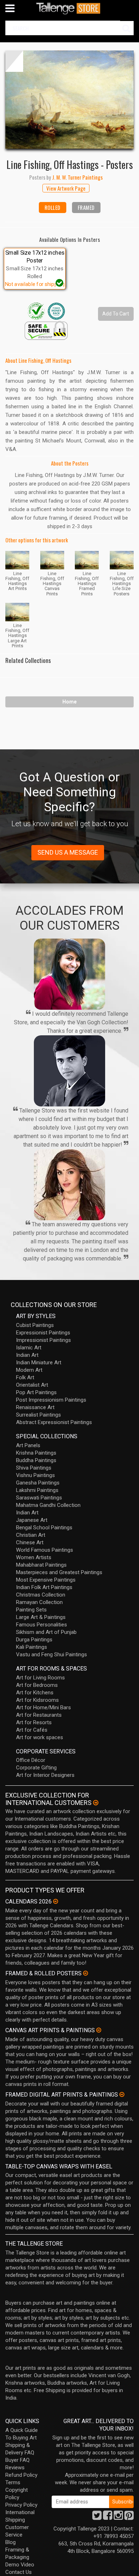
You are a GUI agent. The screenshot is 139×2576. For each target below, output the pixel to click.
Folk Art (25, 1377)
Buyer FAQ (17, 2460)
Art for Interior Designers (45, 1775)
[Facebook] (108, 2517)
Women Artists (34, 1557)
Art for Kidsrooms (37, 1700)
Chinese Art (30, 1542)
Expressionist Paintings (43, 1333)
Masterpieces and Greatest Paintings (59, 1572)
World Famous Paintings (45, 1550)
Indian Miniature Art (39, 1363)
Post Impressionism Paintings (51, 1400)
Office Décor (31, 1760)
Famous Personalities (42, 1625)
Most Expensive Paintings (46, 1580)
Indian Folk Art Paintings (44, 1587)
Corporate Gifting (36, 1768)
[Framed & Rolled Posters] (86, 1973)
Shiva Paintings (34, 1468)
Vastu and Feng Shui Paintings (52, 1655)
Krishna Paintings (36, 1453)
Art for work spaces (40, 1737)
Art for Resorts (34, 1722)
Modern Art (29, 1370)
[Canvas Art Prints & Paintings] (99, 2030)
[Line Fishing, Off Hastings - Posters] (69, 100)
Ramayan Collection (39, 1602)
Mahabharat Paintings (41, 1565)
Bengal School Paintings (44, 1528)
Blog (11, 2542)
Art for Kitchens (35, 1693)
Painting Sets (31, 1610)
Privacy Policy (21, 2505)
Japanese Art (32, 1520)
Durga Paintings (34, 1640)
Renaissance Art (35, 1407)
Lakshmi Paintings (37, 1490)
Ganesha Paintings (38, 1483)
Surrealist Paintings (38, 1415)
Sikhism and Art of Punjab (46, 1632)
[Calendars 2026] (56, 1901)
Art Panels (28, 1445)
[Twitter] (97, 2517)
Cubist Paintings (35, 1325)
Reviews (15, 2468)
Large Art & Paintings (41, 1617)
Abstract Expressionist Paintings (54, 1422)
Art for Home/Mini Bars (43, 1707)
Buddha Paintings (36, 1460)
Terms (13, 2482)
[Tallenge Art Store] (69, 8)
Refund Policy (21, 2475)
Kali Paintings (32, 1647)
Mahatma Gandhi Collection (48, 1505)
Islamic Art (29, 1348)
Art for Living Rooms (40, 1678)
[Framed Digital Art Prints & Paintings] (122, 2094)
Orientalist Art (32, 1385)
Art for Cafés (32, 1730)
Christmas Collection (41, 1595)
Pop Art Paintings (36, 1392)
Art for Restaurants (39, 1715)
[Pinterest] (129, 2517)
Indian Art (27, 1355)
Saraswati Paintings (39, 1498)
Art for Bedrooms (37, 1685)
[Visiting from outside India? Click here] (96, 1803)
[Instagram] (118, 2517)
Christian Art (31, 1535)
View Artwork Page (66, 188)
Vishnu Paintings (35, 1475)
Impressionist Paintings (43, 1340)
